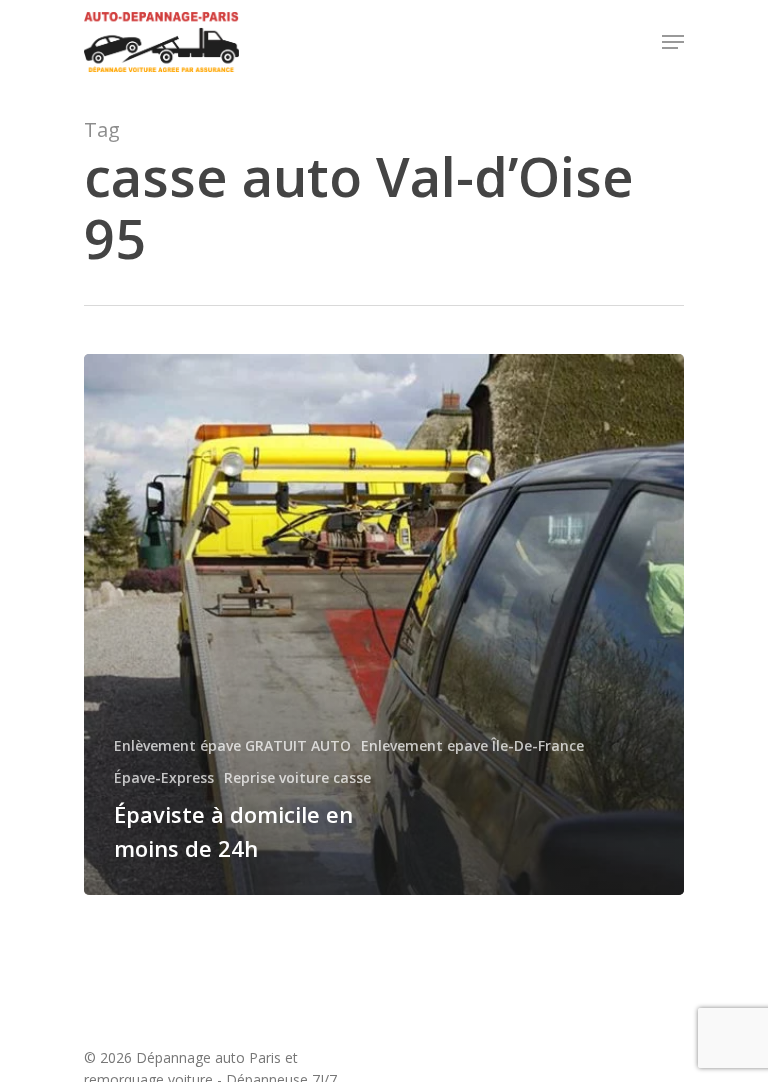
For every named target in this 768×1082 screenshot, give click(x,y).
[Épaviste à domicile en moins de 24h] (384, 624)
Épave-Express (164, 777)
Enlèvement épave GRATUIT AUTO (232, 745)
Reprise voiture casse (297, 777)
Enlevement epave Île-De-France (472, 745)
